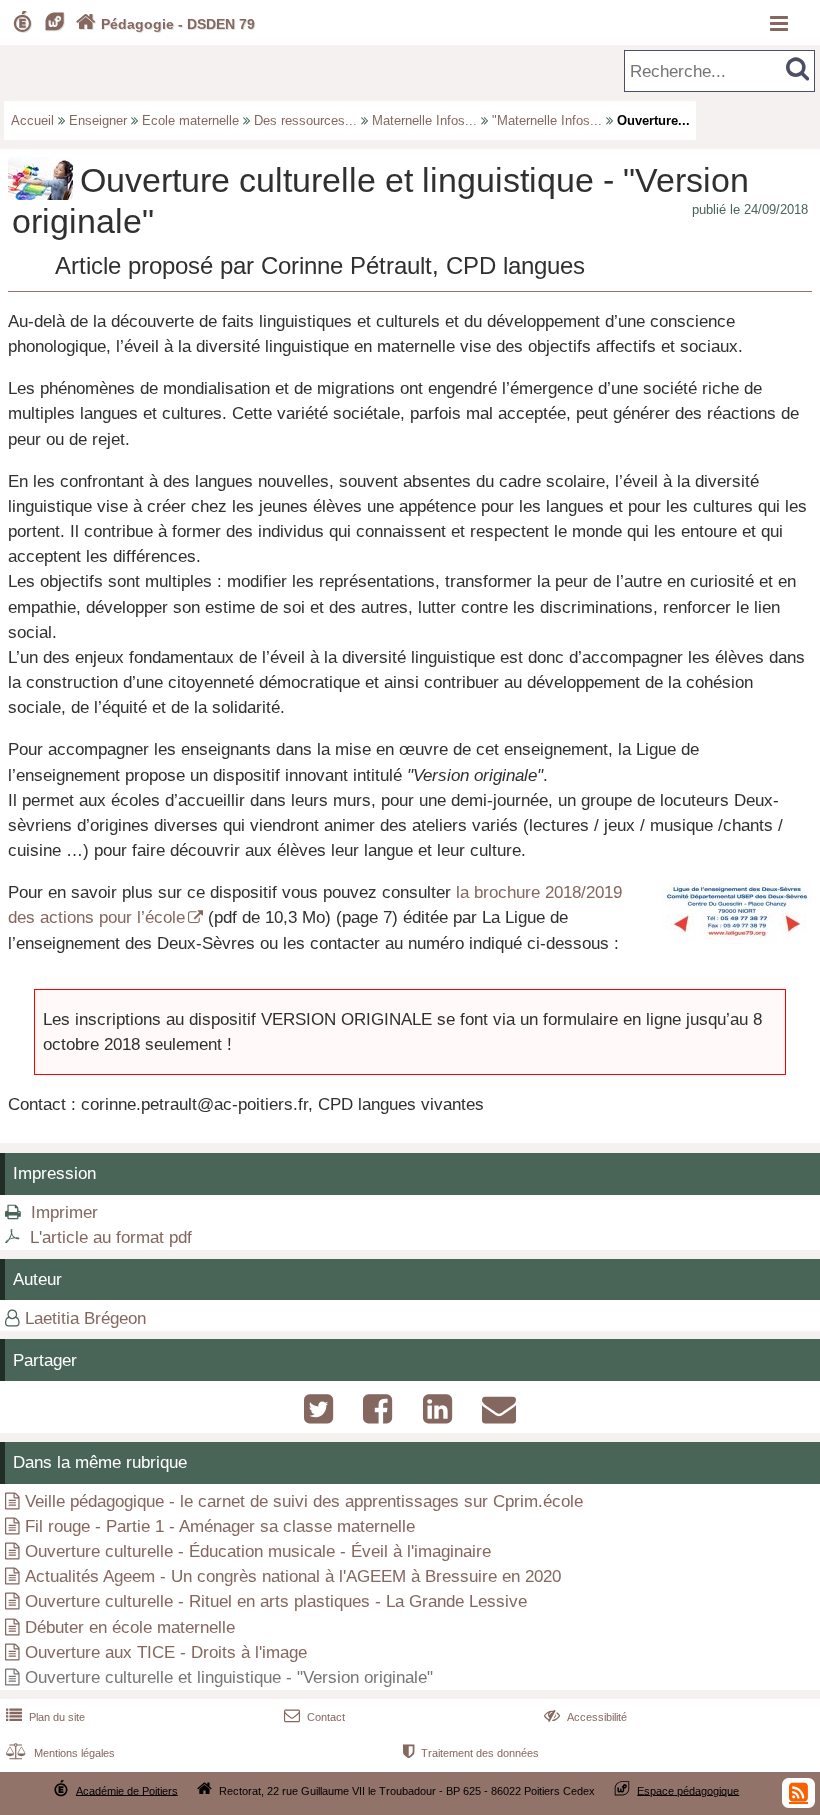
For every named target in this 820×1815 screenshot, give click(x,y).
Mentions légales (60, 1753)
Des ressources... (305, 120)
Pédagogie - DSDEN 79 (165, 24)
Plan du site (45, 1717)
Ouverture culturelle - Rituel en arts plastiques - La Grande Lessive (276, 1601)
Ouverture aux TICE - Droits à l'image (166, 1652)
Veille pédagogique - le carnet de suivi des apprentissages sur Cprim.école (304, 1501)
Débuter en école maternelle (130, 1627)
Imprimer (64, 1212)
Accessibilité (585, 1717)
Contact (314, 1717)
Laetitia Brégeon (85, 1318)
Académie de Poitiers (127, 1790)
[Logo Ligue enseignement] (737, 938)
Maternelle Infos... (424, 120)
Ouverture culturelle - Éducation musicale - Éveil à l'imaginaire (258, 1551)
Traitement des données (471, 1753)
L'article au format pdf (111, 1237)
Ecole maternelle (190, 120)
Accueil (32, 120)
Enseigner (98, 120)
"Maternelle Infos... (547, 120)
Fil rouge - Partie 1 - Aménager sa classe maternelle (220, 1526)
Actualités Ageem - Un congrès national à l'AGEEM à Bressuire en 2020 (293, 1576)
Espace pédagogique (688, 1790)
